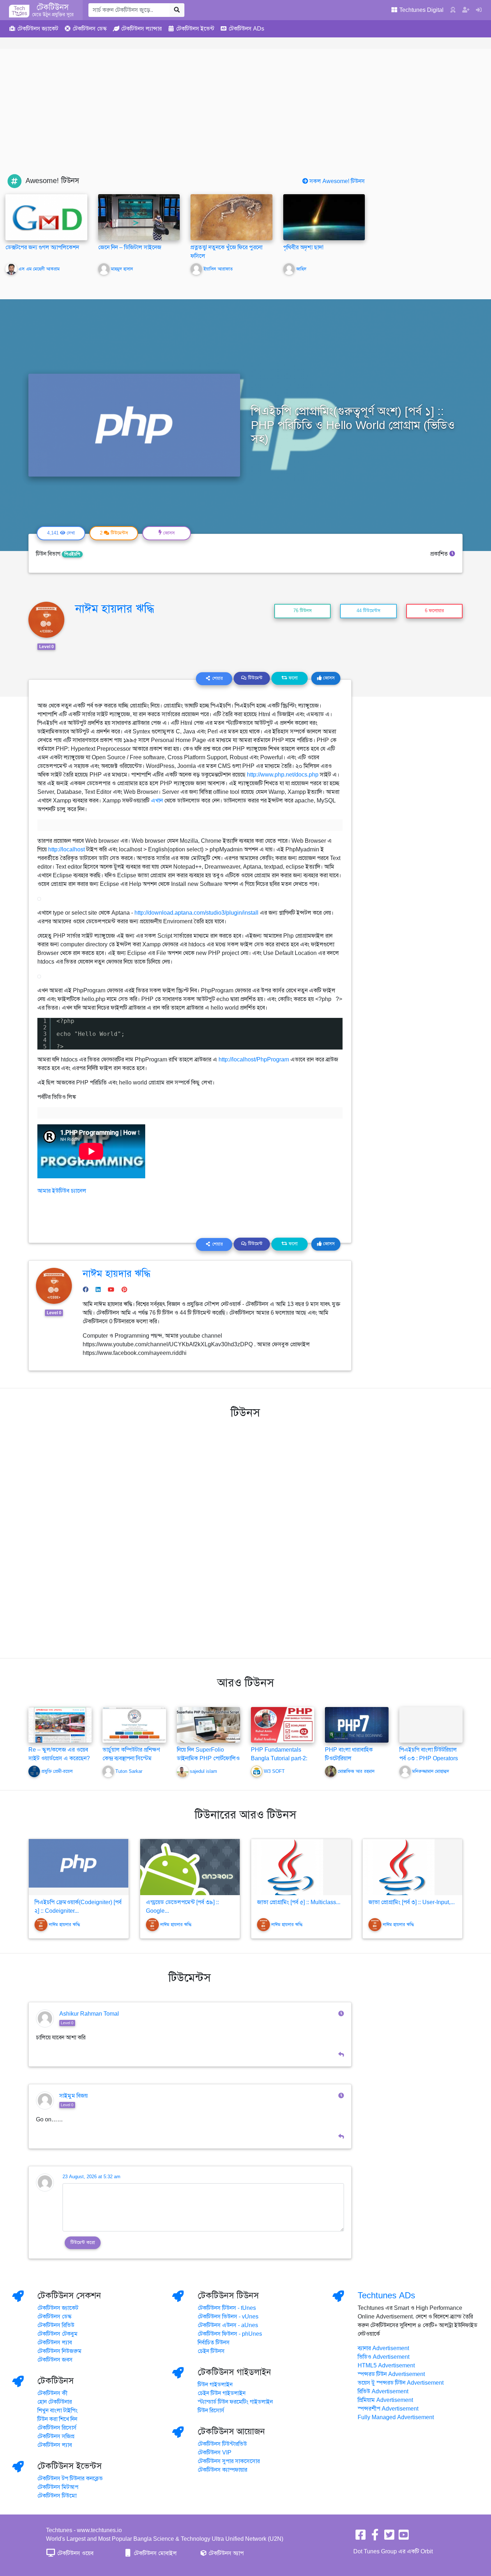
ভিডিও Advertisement (384, 2357)
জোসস (328, 678)
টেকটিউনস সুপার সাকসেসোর (229, 2461)
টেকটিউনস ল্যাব (55, 2343)
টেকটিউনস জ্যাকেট (58, 2308)
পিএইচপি (72, 554)
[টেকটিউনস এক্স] (389, 2537)
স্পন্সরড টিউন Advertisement (391, 2374)
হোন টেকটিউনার (55, 2402)
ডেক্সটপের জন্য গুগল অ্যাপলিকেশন (42, 247)
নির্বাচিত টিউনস (214, 2343)
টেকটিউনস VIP (215, 2453)
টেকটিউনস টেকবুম (58, 2334)
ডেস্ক (90, 29)
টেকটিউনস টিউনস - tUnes (227, 2308)
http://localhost (66, 850)
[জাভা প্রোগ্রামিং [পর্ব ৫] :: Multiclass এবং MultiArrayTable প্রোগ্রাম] (301, 1867)
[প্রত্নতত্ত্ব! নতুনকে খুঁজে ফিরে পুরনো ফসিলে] (231, 217)
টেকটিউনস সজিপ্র (56, 2436)
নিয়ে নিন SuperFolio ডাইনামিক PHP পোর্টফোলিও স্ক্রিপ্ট (208, 1758)
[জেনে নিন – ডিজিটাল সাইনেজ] (139, 217)
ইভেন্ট (195, 29)
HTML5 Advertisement (386, 2366)
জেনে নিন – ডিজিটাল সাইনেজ (130, 247)
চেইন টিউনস (211, 2351)
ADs (246, 29)
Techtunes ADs (386, 2295)
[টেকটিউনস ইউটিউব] (404, 2537)
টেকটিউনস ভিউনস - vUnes (228, 2317)
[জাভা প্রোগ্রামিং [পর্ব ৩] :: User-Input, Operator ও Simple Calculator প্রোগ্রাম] (413, 1867)
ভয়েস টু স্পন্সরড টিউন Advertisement (401, 2383)
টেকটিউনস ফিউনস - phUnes (230, 2334)
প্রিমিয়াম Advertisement (385, 2400)
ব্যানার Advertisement (383, 2348)
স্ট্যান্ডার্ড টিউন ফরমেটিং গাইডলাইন (235, 2402)
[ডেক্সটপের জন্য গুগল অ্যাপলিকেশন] (46, 217)
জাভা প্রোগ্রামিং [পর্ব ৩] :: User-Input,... (412, 1902)
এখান (157, 801)
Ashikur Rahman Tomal (89, 2014)
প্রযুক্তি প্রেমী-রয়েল (57, 1771)
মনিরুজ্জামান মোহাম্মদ (431, 1771)
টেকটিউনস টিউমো (57, 2496)
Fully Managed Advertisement (396, 2417)
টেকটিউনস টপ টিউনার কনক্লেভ (70, 2479)
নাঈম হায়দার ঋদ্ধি (115, 609)
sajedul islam (203, 1771)
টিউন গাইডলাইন (215, 2385)
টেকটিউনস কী (52, 2393)
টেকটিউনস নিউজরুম (59, 2351)
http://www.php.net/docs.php (283, 775)
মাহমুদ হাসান (122, 269)
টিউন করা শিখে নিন (57, 2419)
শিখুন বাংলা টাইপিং (58, 2411)
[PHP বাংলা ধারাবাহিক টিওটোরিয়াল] (357, 1725)
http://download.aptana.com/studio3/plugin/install (196, 913)
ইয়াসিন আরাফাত (218, 269)
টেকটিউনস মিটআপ (58, 2487)
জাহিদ (301, 269)
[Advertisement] (245, 120)
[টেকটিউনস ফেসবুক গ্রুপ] (375, 2537)
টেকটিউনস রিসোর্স (57, 2428)
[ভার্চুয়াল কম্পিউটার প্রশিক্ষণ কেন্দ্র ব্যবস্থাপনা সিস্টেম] (134, 1725)
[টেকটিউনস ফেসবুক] (361, 2537)
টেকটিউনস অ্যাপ (225, 2553)
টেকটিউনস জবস (55, 2360)
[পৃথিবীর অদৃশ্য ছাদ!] (324, 226)
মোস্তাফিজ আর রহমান (356, 1771)
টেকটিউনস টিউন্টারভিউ (222, 2444)
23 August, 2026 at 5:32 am (91, 2177)
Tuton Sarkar (129, 1771)
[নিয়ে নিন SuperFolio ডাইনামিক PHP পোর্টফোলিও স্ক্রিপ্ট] (208, 1725)
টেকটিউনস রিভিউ (56, 2325)
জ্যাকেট (38, 29)
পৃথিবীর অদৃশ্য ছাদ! (303, 247)
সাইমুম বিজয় (74, 2096)
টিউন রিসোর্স (211, 2411)
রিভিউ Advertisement (383, 2391)
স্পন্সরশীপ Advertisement (388, 2409)
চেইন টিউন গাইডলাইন (222, 2393)
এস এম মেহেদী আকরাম (39, 269)
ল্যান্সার (141, 29)
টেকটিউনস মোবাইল (155, 2553)
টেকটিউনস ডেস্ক (54, 2317)
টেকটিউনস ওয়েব (75, 2553)
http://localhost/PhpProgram (254, 1060)
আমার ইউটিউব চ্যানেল (62, 1191)
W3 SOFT (274, 1771)
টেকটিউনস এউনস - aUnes (228, 2325)
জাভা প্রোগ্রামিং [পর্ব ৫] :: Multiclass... (299, 1902)
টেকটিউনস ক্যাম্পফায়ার (222, 2470)
